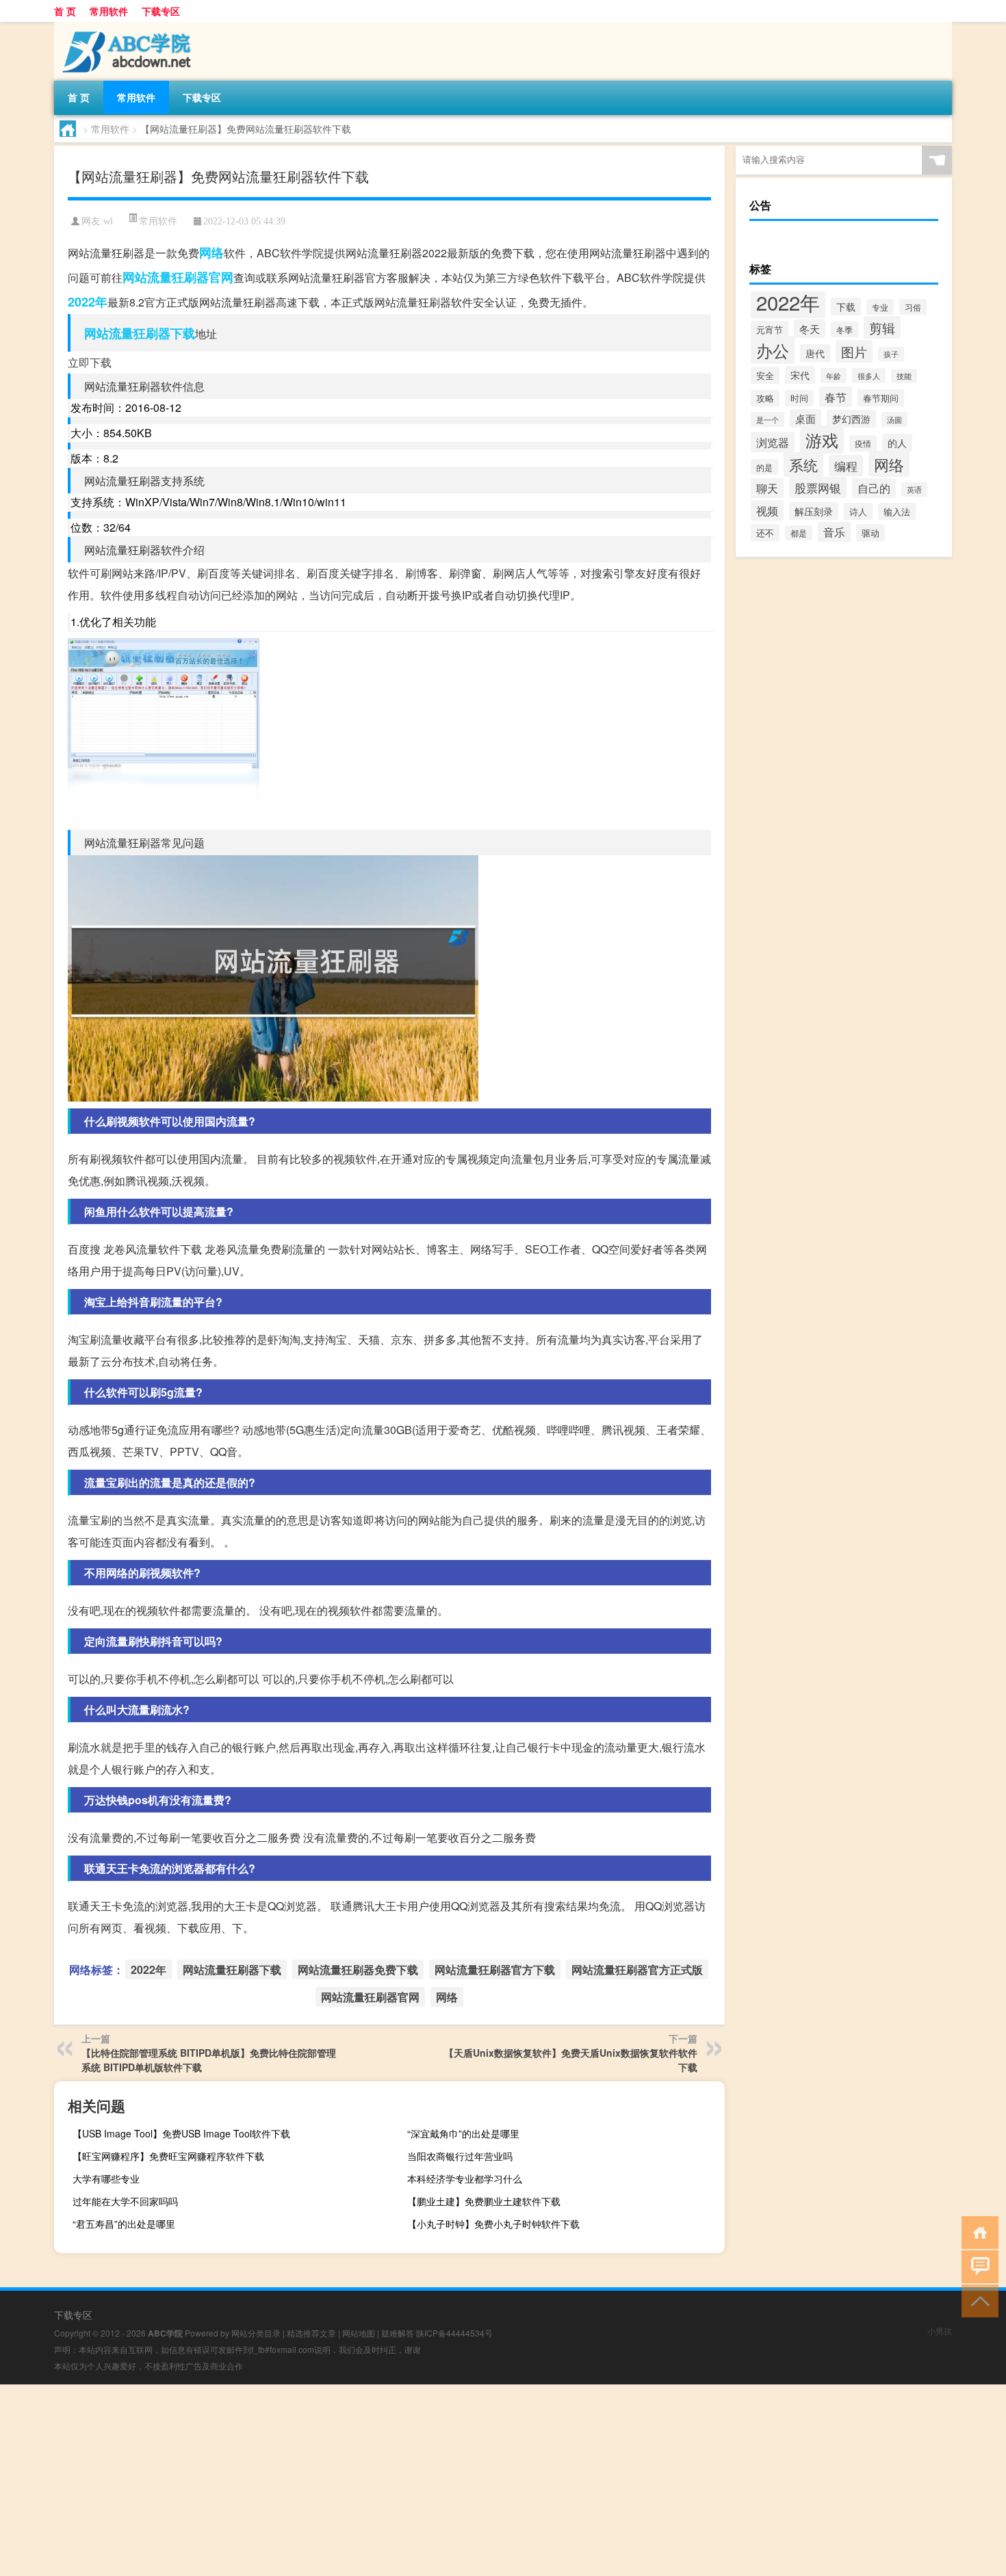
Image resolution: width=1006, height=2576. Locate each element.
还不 (765, 533)
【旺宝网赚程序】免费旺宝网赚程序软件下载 (168, 2156)
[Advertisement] (411, 2480)
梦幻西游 (851, 419)
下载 (846, 307)
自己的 (874, 488)
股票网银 (818, 487)
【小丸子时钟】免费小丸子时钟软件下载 (493, 2224)
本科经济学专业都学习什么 (465, 2178)
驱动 (870, 533)
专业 (880, 307)
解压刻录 (814, 511)
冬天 (810, 329)
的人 (897, 443)
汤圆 (894, 419)
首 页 (65, 11)
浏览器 (773, 442)
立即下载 (90, 362)
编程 (846, 466)
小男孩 (940, 2331)
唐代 (815, 353)
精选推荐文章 (311, 2333)
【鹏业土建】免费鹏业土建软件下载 (484, 2201)
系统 (803, 465)
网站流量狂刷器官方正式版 (637, 1969)
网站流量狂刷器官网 (178, 277)
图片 (854, 351)
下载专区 (161, 11)
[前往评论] (977, 2266)
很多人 (869, 376)
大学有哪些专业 (106, 2178)
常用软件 (109, 11)
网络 (211, 252)
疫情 (863, 443)
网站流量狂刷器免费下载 (358, 1969)
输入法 (897, 511)
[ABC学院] (126, 27)
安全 (765, 375)
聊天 (767, 488)
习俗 (913, 307)
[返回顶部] (977, 2300)
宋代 (800, 375)
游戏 (822, 440)
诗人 (858, 511)
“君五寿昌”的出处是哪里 (124, 2224)
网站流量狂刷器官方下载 (495, 1969)
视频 (767, 510)
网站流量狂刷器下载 (140, 333)
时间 (799, 398)
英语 (914, 490)
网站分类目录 (256, 2333)
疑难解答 (398, 2333)
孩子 (891, 354)
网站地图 (359, 2333)
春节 (836, 397)
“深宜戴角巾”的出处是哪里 (463, 2133)
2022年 (88, 302)
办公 (773, 350)
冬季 (844, 329)
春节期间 (881, 398)
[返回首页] (977, 2232)
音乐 (834, 532)
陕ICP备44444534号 (454, 2333)
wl (108, 221)
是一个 (768, 419)
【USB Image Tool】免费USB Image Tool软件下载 (181, 2133)
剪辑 (882, 327)
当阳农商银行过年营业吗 (460, 2156)
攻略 (765, 398)
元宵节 (770, 329)
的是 (764, 467)
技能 (904, 376)
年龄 (834, 376)
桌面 (805, 418)
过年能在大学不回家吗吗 (125, 2201)
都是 (799, 533)
